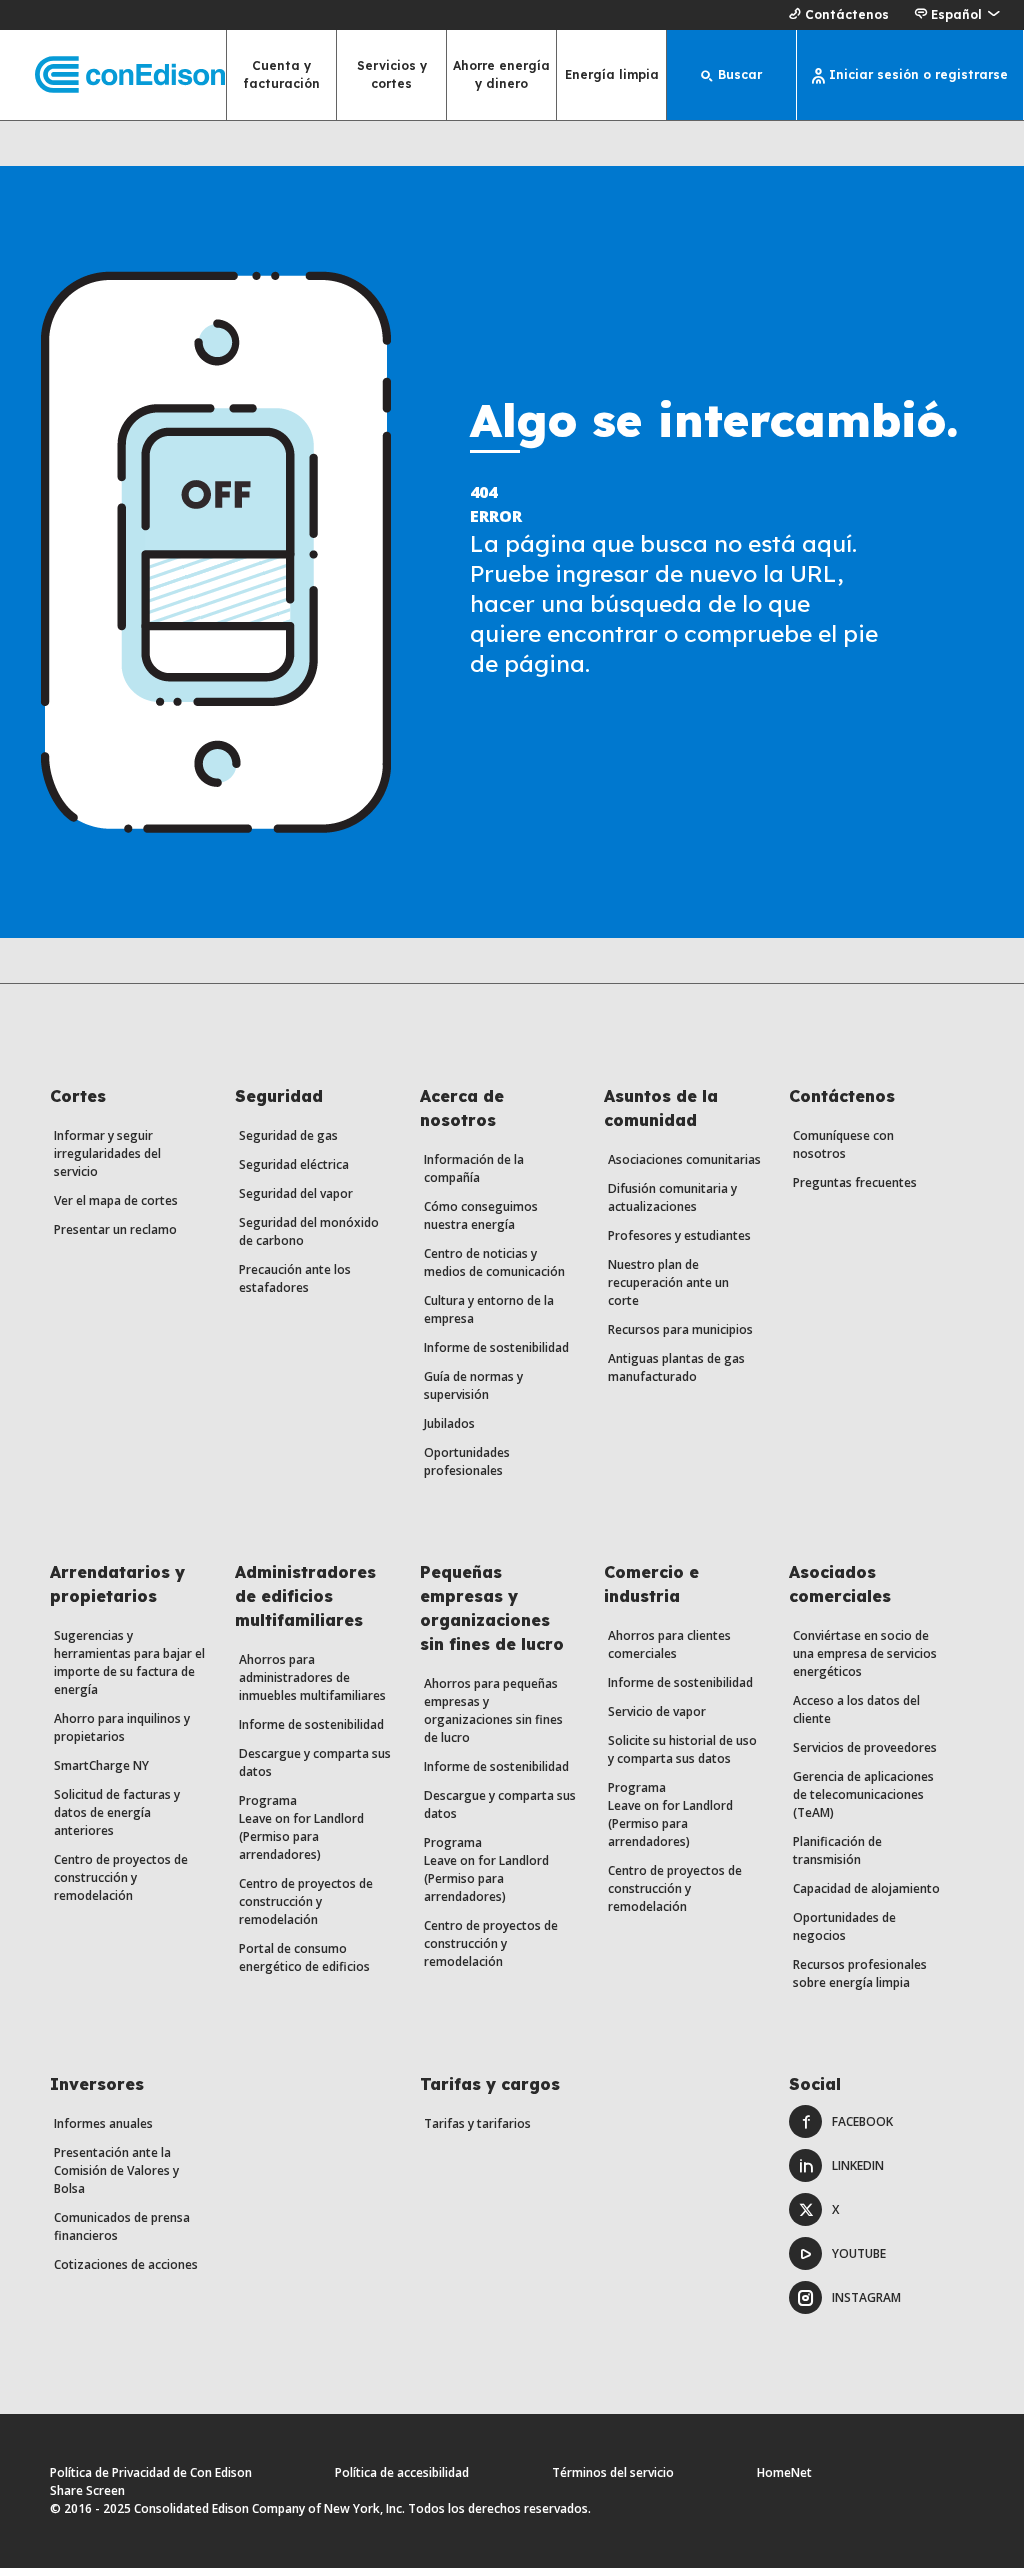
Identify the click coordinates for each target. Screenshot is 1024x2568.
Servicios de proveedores (865, 1747)
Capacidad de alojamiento (866, 1888)
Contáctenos (847, 14)
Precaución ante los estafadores (295, 1278)
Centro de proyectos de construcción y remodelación (121, 1877)
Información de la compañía (474, 1168)
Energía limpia (612, 74)
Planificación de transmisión (837, 1850)
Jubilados (449, 1423)
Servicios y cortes (392, 74)
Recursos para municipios (680, 1329)
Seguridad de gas (288, 1135)
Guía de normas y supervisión (473, 1385)
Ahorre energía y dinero (501, 74)
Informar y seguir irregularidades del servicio (107, 1153)
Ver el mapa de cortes (116, 1200)
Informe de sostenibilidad (496, 1347)
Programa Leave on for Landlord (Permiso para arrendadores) (301, 1827)
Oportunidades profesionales (467, 1461)
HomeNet (784, 2472)
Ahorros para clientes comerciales (669, 1644)
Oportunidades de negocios (844, 1926)
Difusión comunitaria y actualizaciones (672, 1197)
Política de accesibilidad (402, 2472)
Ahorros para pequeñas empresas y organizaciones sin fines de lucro (493, 1710)
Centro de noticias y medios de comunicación (494, 1262)
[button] (956, 15)
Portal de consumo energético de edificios (304, 1957)
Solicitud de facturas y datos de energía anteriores (117, 1812)
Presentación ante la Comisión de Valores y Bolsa (116, 2170)
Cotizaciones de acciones (126, 2264)
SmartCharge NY (101, 1765)
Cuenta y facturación (282, 74)
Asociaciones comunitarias (684, 1159)
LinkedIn (858, 2165)
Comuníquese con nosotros (843, 1144)
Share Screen (87, 2490)
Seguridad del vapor (296, 1193)
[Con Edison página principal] (112, 75)
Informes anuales (103, 2123)
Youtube (859, 2253)
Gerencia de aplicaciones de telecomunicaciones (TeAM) (863, 1794)
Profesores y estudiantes (679, 1235)
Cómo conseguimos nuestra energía (481, 1215)
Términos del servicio (613, 2472)
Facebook (862, 2121)
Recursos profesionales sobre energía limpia (860, 1973)
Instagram (866, 2297)
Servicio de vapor (657, 1711)
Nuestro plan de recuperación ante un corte (668, 1282)
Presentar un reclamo (115, 1229)
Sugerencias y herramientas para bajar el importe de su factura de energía (129, 1662)
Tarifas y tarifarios (477, 2123)
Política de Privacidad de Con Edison (151, 2472)
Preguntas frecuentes (855, 1182)
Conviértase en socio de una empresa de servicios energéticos (865, 1653)
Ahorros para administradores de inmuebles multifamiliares (312, 1677)
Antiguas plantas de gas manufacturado (676, 1367)
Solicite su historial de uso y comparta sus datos (682, 1749)
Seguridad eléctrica (294, 1164)
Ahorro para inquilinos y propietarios (122, 1727)
